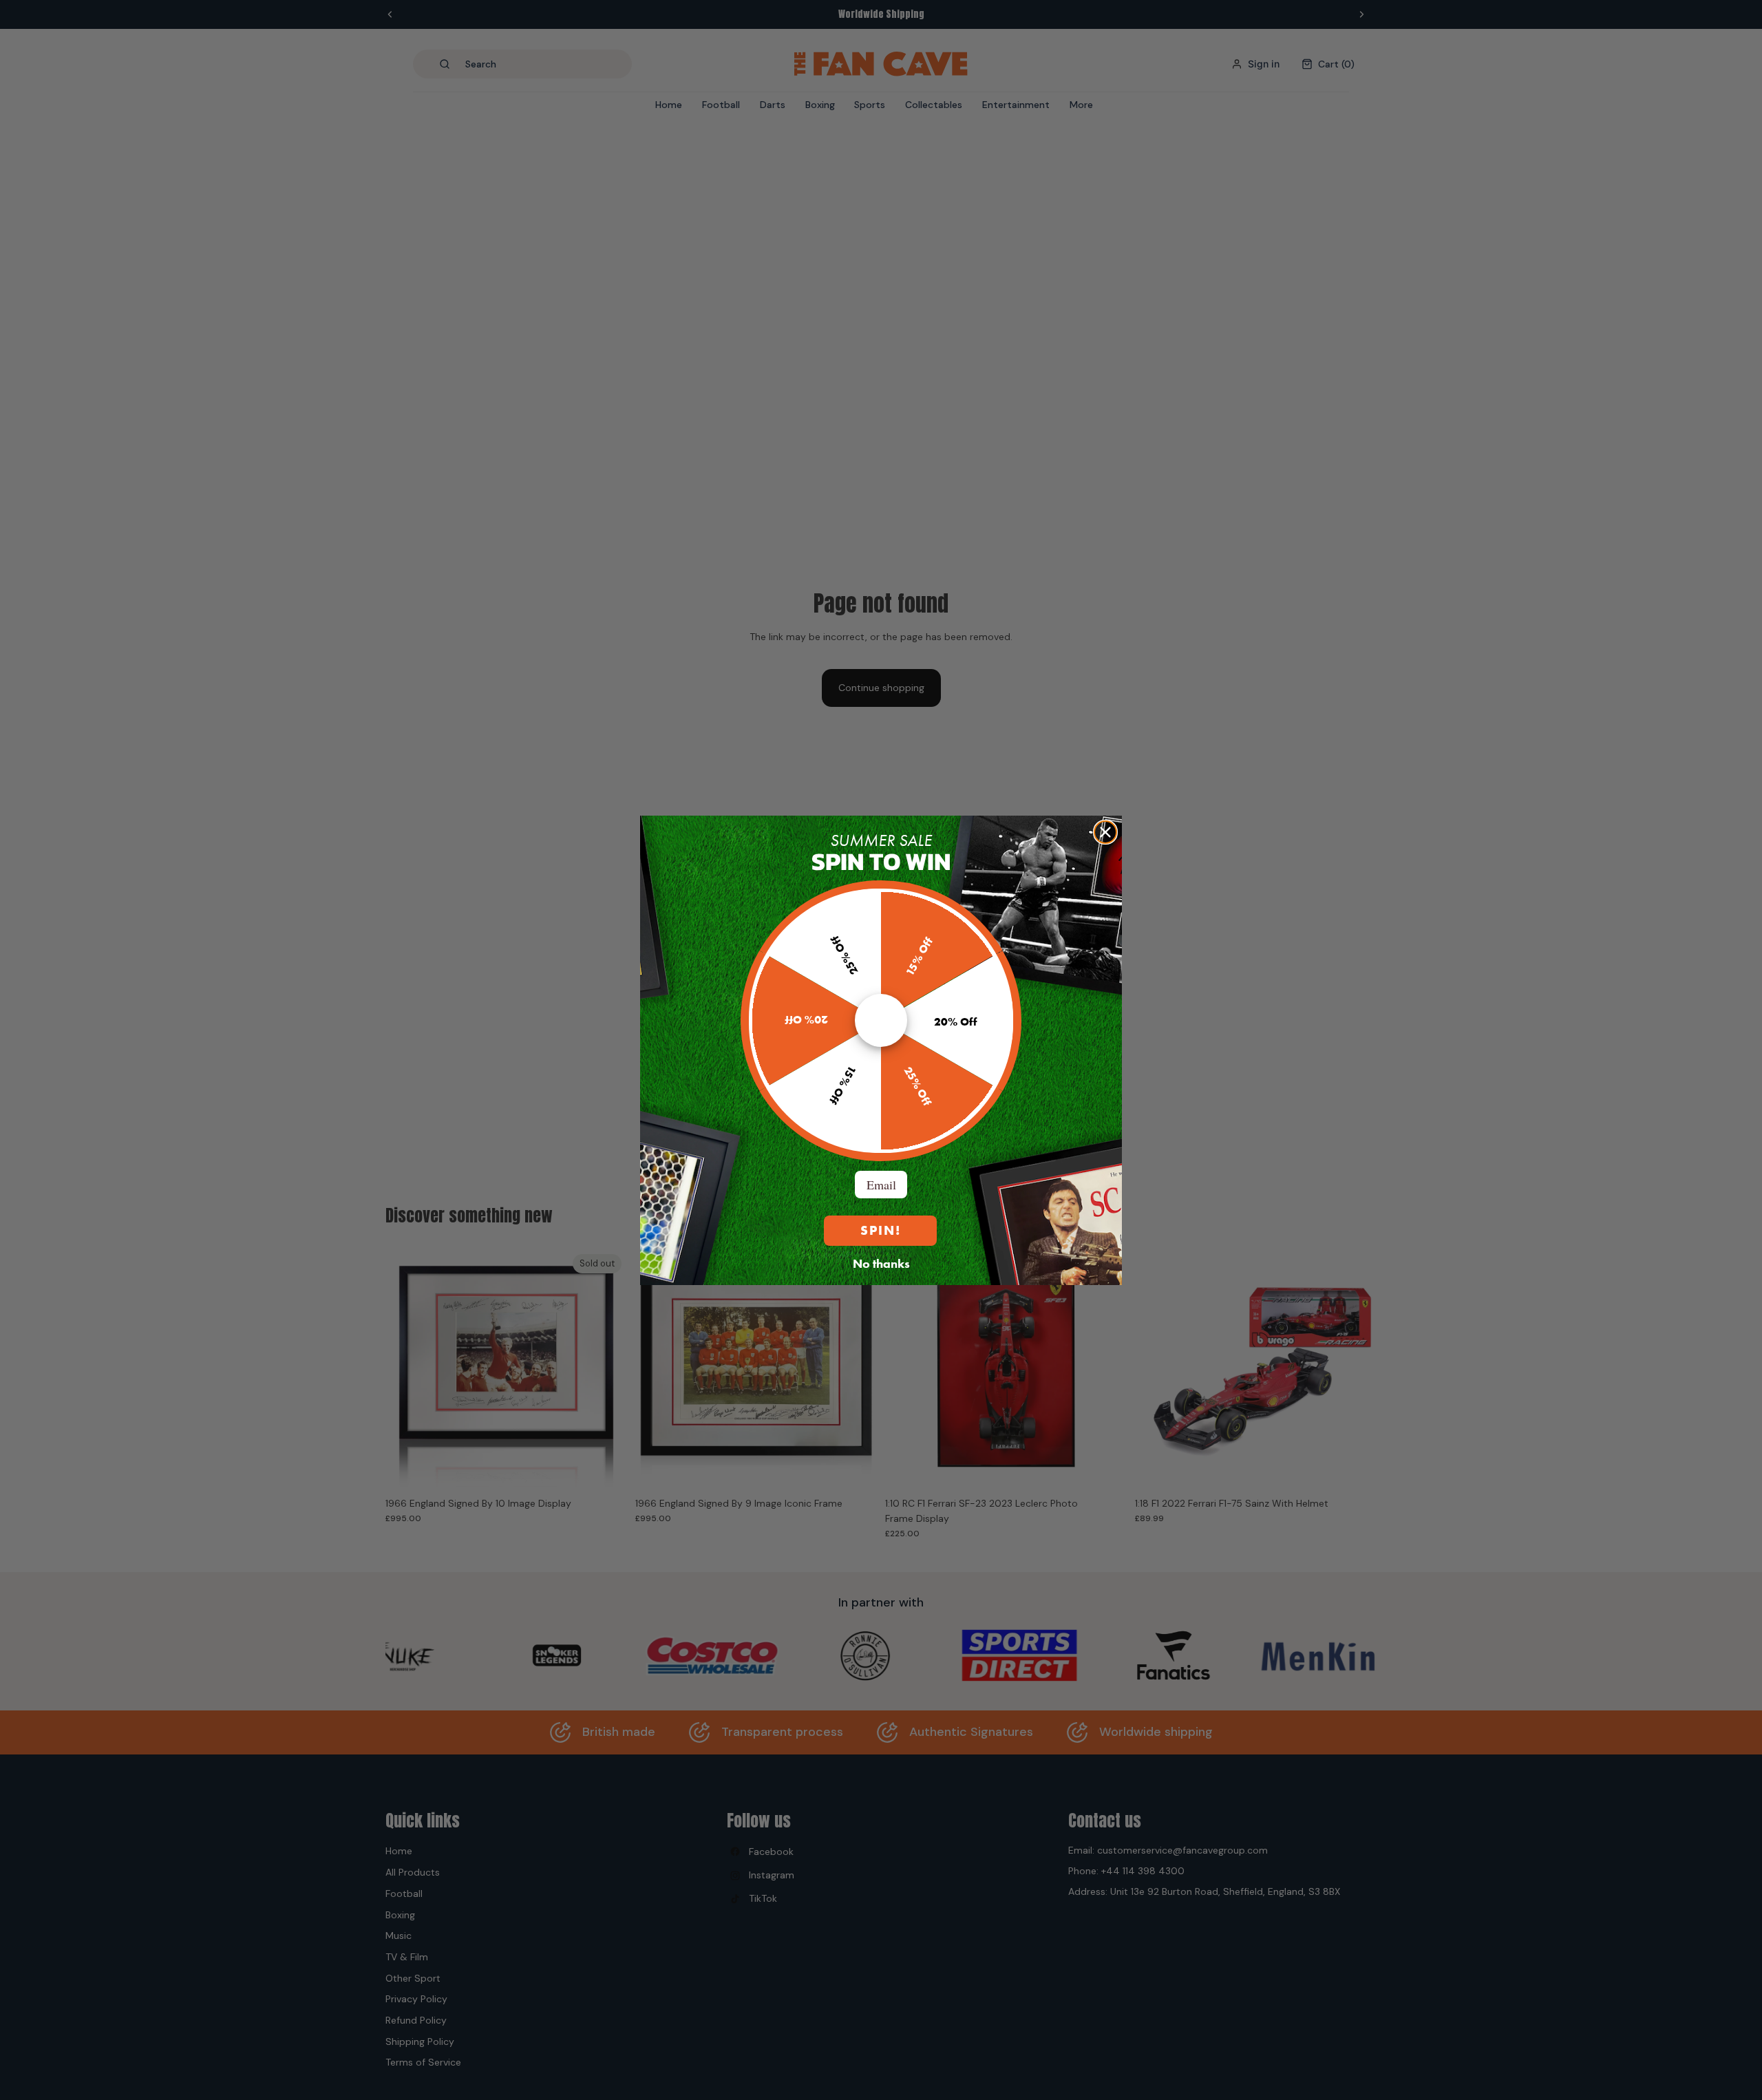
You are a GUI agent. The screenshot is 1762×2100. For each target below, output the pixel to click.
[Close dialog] (1105, 832)
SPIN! (881, 1230)
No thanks (881, 1263)
